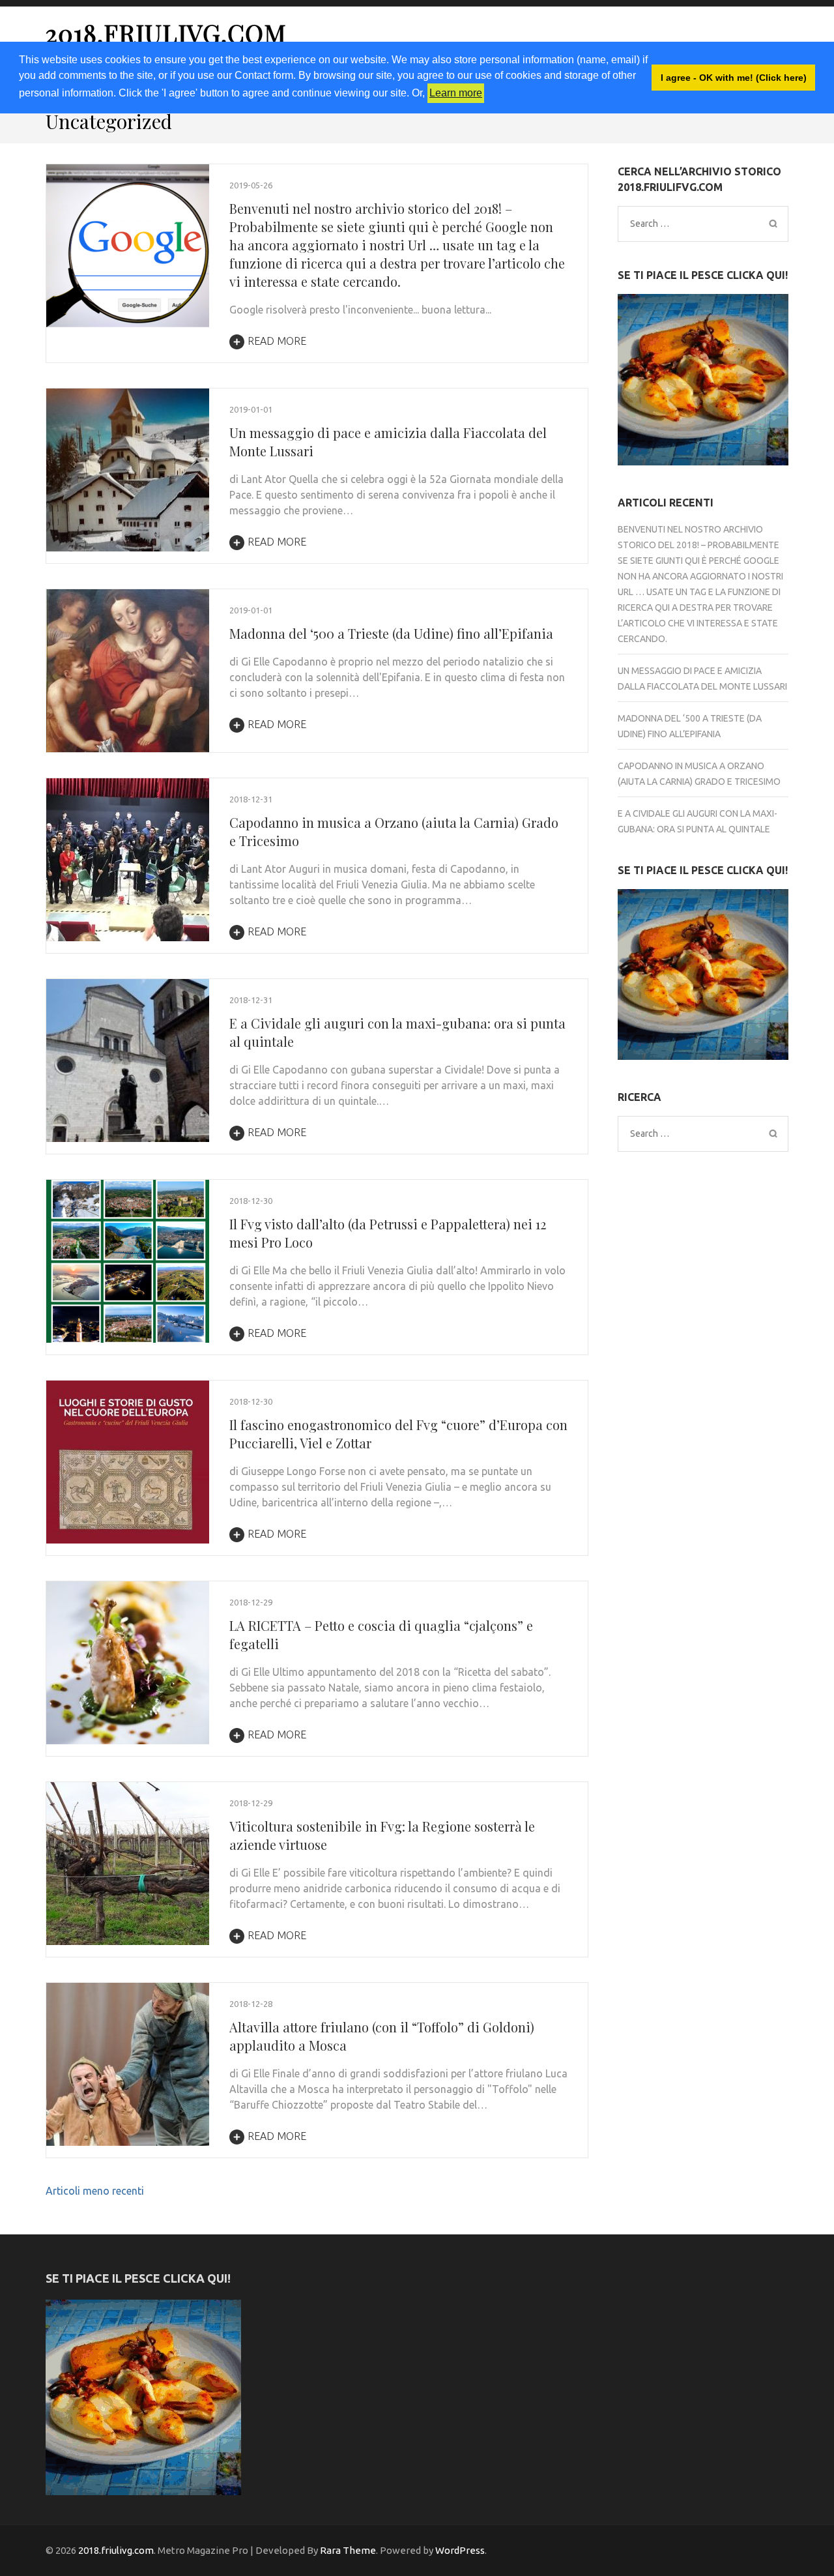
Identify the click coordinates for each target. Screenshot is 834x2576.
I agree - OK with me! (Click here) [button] (734, 78)
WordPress (460, 2550)
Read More (277, 341)
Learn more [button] (456, 93)
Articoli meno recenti (95, 2191)
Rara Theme (348, 2550)
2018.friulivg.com (166, 33)
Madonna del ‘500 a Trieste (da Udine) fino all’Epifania (391, 633)
